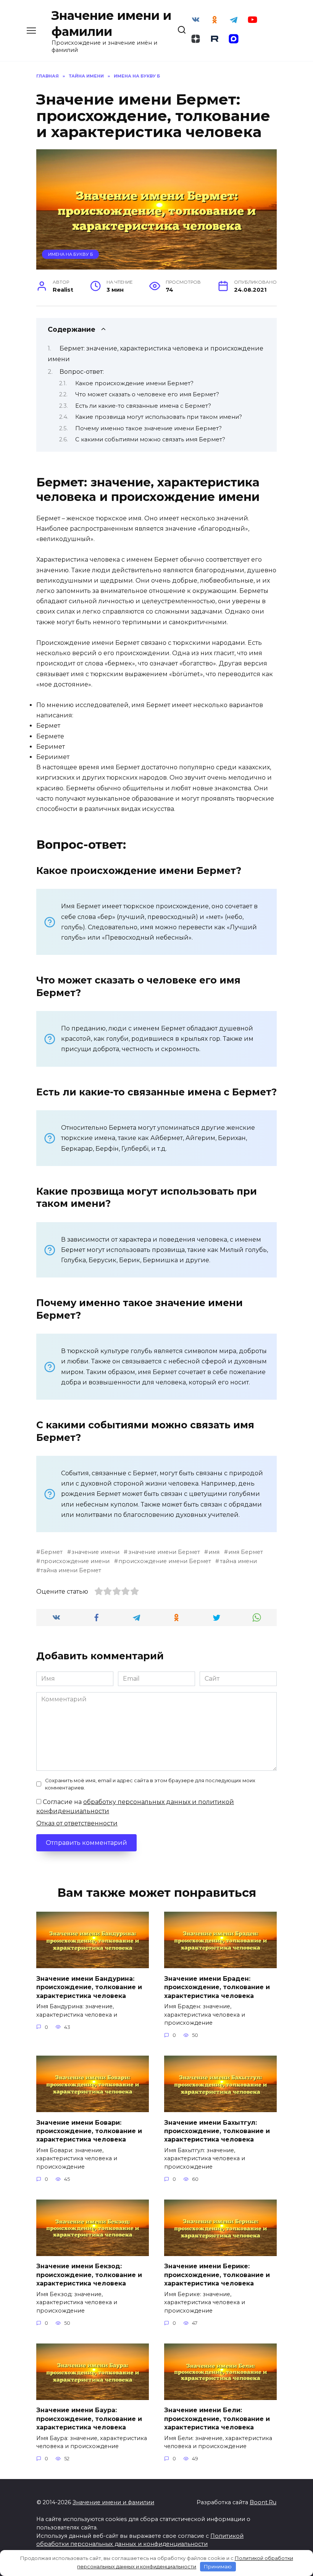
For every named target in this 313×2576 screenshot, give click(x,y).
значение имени (95, 1552)
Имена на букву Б (71, 254)
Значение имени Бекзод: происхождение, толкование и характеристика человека (89, 2275)
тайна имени (238, 1561)
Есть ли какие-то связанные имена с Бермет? (143, 406)
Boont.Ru (263, 2502)
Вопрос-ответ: (82, 372)
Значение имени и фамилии (113, 2502)
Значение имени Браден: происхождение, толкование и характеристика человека (217, 1987)
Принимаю (218, 2566)
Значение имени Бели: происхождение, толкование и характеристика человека (217, 2419)
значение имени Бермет (164, 1552)
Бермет (52, 1552)
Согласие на (135, 1806)
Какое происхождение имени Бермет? (134, 383)
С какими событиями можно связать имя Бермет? (150, 439)
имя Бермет (246, 1552)
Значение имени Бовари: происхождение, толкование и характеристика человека (89, 2131)
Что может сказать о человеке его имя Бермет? (147, 394)
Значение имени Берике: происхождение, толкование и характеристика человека (217, 2275)
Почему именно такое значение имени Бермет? (148, 428)
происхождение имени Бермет (165, 1561)
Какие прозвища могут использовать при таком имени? (159, 417)
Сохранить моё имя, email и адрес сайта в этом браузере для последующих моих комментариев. (150, 1784)
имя (214, 1552)
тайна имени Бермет (71, 1570)
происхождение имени (75, 1561)
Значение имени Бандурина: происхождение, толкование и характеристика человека (89, 1987)
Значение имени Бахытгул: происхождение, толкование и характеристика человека (217, 2131)
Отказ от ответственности (77, 1823)
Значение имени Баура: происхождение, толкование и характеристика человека (89, 2419)
